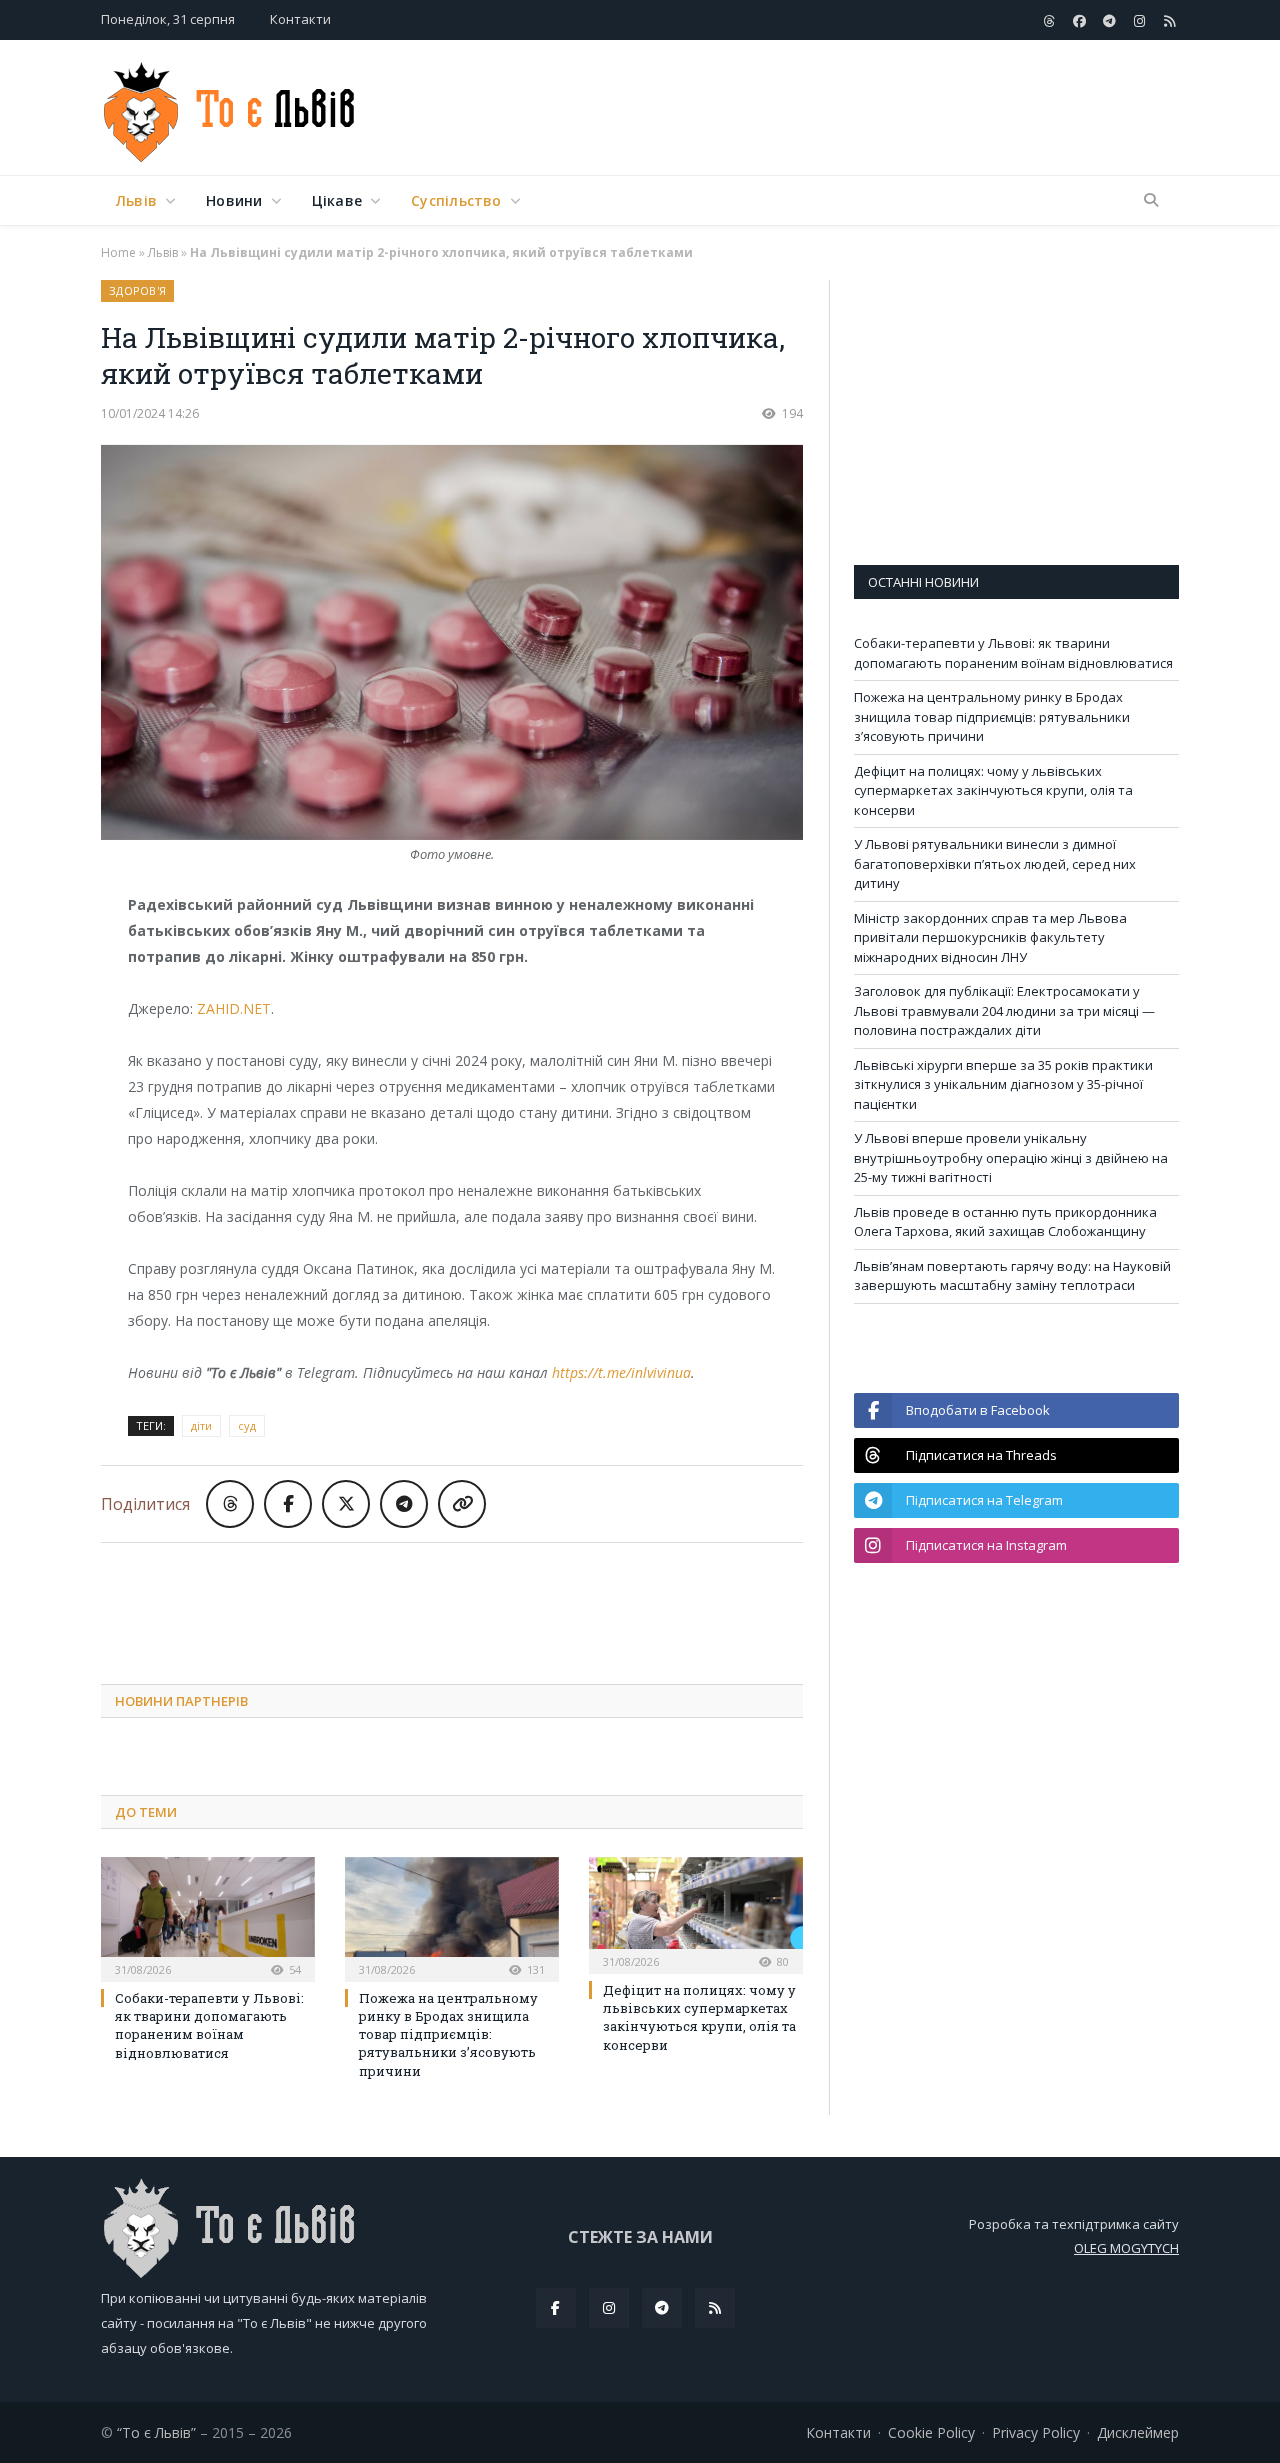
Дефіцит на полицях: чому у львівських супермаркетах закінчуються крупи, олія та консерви (699, 2017)
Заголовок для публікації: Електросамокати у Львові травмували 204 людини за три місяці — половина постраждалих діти (1004, 1010)
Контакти (300, 19)
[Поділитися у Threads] (230, 1504)
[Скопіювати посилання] (462, 1504)
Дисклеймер (1138, 2432)
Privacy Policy (1036, 2432)
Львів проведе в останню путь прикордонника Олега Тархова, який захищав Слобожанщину (1005, 1222)
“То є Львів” (156, 2432)
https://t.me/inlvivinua (621, 1372)
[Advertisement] (815, 109)
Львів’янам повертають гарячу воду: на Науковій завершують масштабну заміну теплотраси (1012, 1276)
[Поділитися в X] (346, 1504)
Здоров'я (137, 290)
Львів (136, 200)
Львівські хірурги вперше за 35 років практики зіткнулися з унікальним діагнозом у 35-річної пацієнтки (1003, 1084)
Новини (234, 200)
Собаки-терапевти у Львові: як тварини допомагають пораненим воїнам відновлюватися (209, 2025)
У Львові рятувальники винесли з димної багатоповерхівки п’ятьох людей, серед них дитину (995, 863)
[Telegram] (662, 2308)
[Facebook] (556, 2308)
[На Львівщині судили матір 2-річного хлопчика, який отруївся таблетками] (452, 645)
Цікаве (337, 200)
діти (201, 1425)
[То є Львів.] (230, 107)
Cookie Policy (931, 2432)
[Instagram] (609, 2308)
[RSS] (715, 2308)
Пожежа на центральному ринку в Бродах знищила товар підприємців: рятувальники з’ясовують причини (448, 2034)
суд (247, 1425)
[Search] (1151, 201)
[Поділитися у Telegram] (404, 1504)
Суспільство (456, 200)
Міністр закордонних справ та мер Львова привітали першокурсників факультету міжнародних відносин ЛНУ (990, 937)
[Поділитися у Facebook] (288, 1504)
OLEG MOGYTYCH (1126, 2248)
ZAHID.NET (234, 1008)
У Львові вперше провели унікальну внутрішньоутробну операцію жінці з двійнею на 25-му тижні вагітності (1011, 1157)
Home (118, 252)
